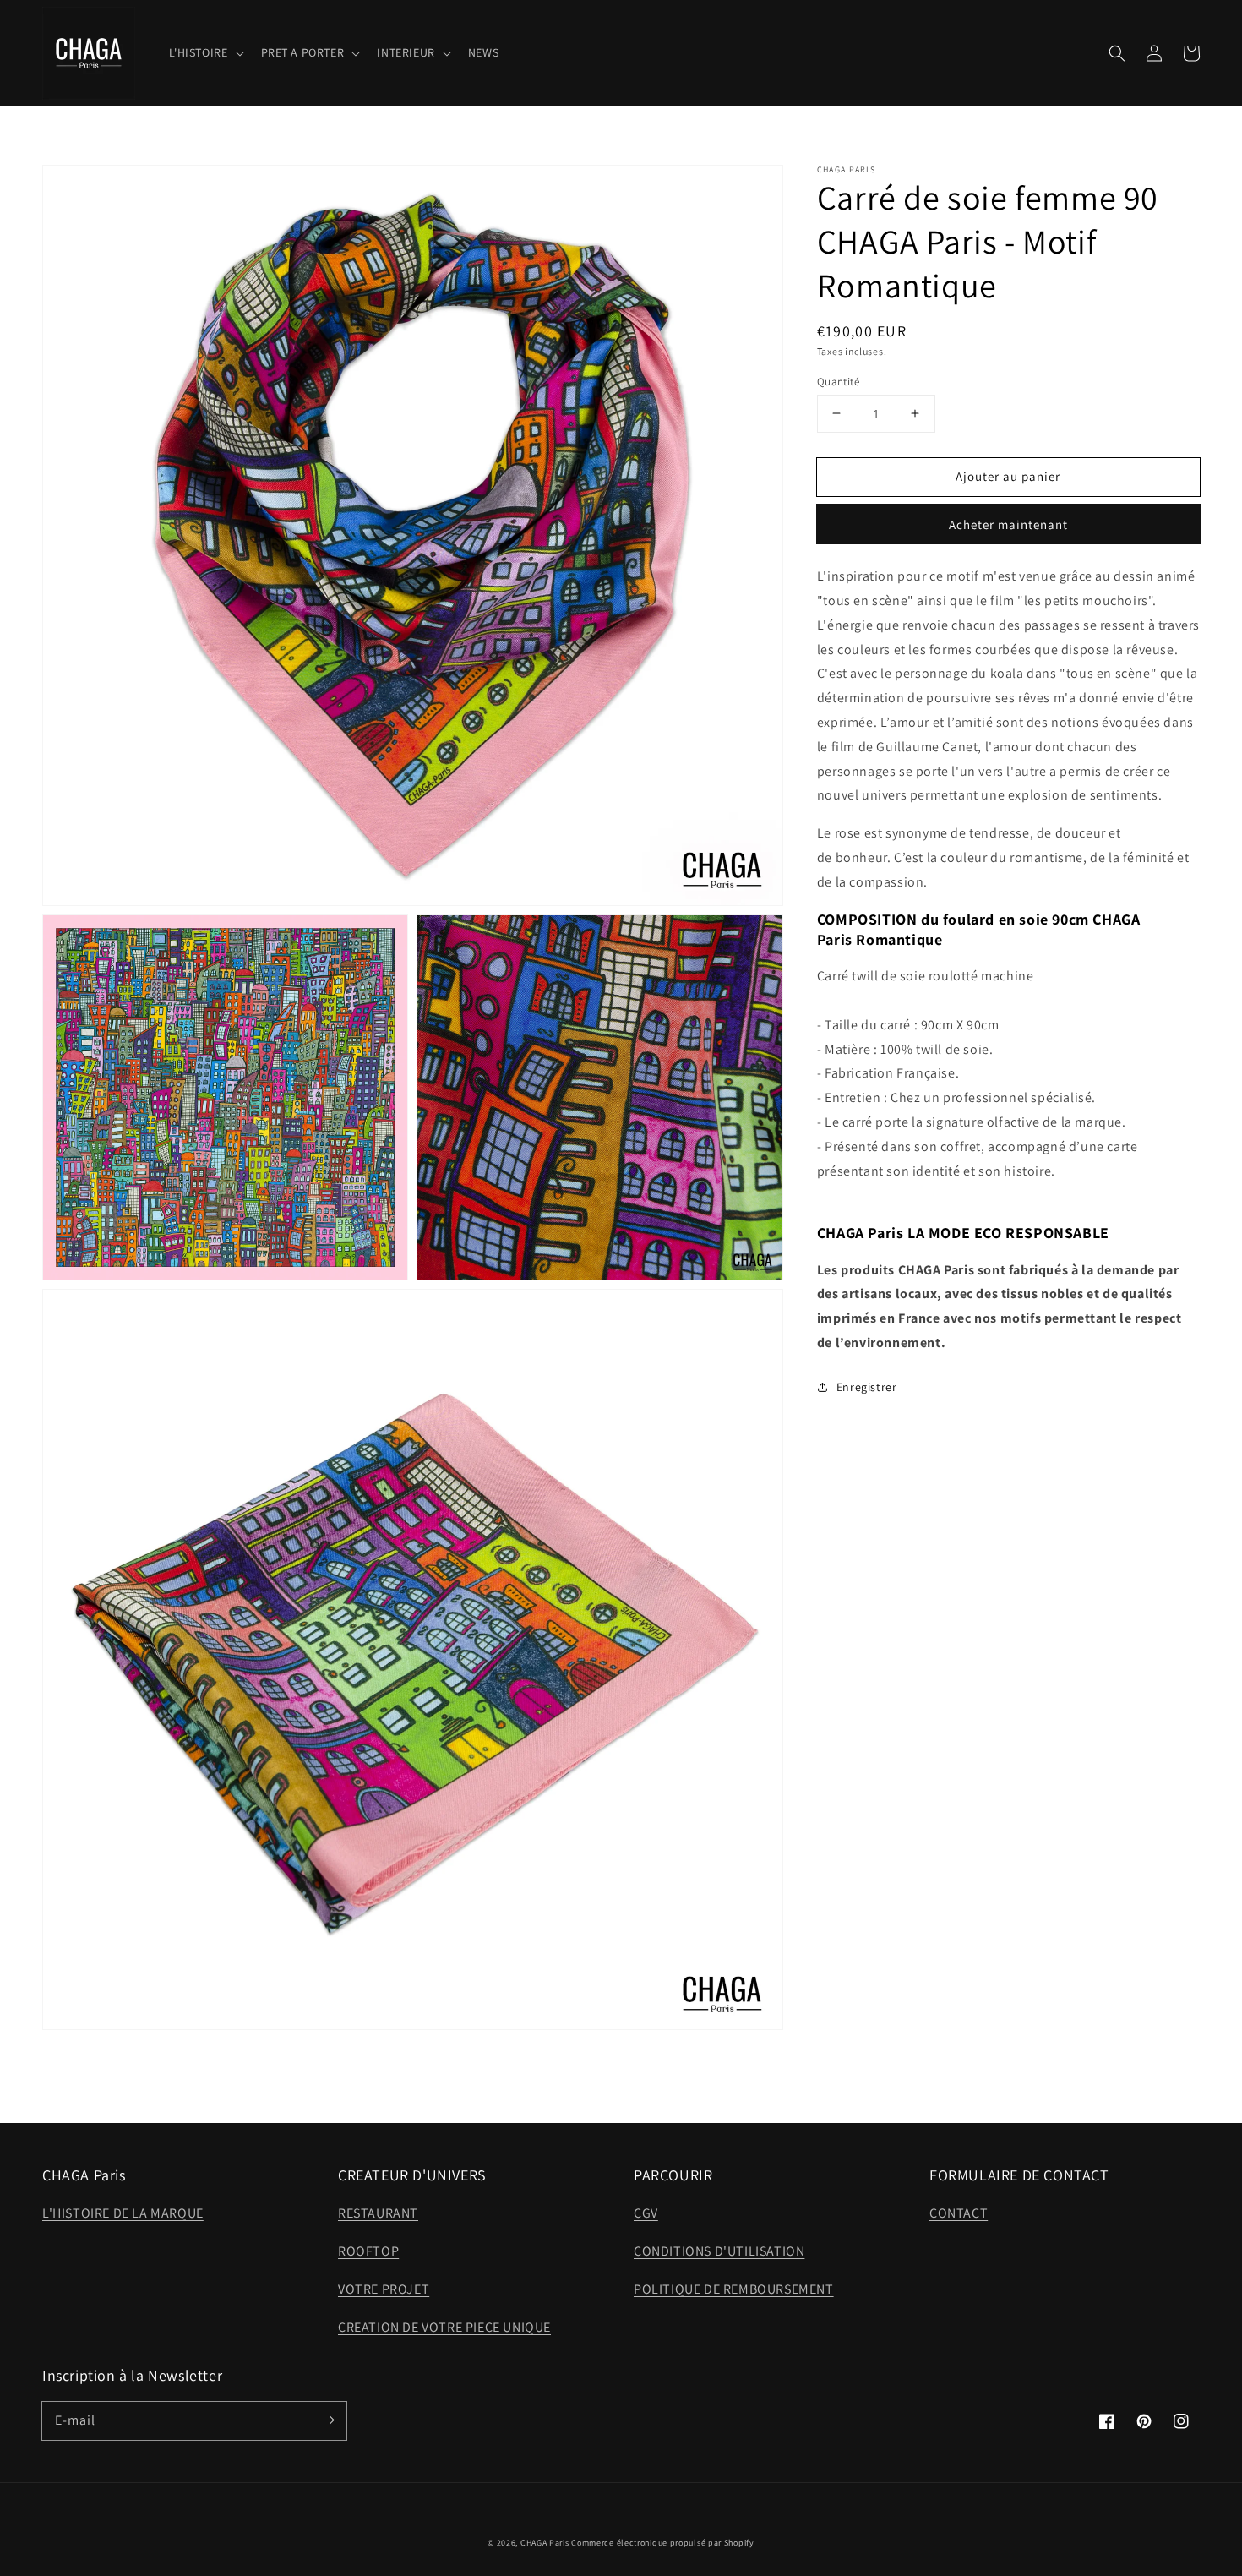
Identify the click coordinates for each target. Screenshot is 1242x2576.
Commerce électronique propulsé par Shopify (662, 2543)
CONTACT (959, 2213)
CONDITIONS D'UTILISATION (719, 2251)
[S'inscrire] (328, 2420)
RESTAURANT (378, 2213)
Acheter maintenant (1008, 524)
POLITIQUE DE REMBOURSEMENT (734, 2289)
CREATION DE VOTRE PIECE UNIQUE (444, 2327)
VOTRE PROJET (384, 2289)
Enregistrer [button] (867, 1387)
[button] (1117, 53)
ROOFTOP (368, 2251)
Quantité (838, 381)
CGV (646, 2213)
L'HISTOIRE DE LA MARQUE (123, 2213)
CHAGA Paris (545, 2543)
